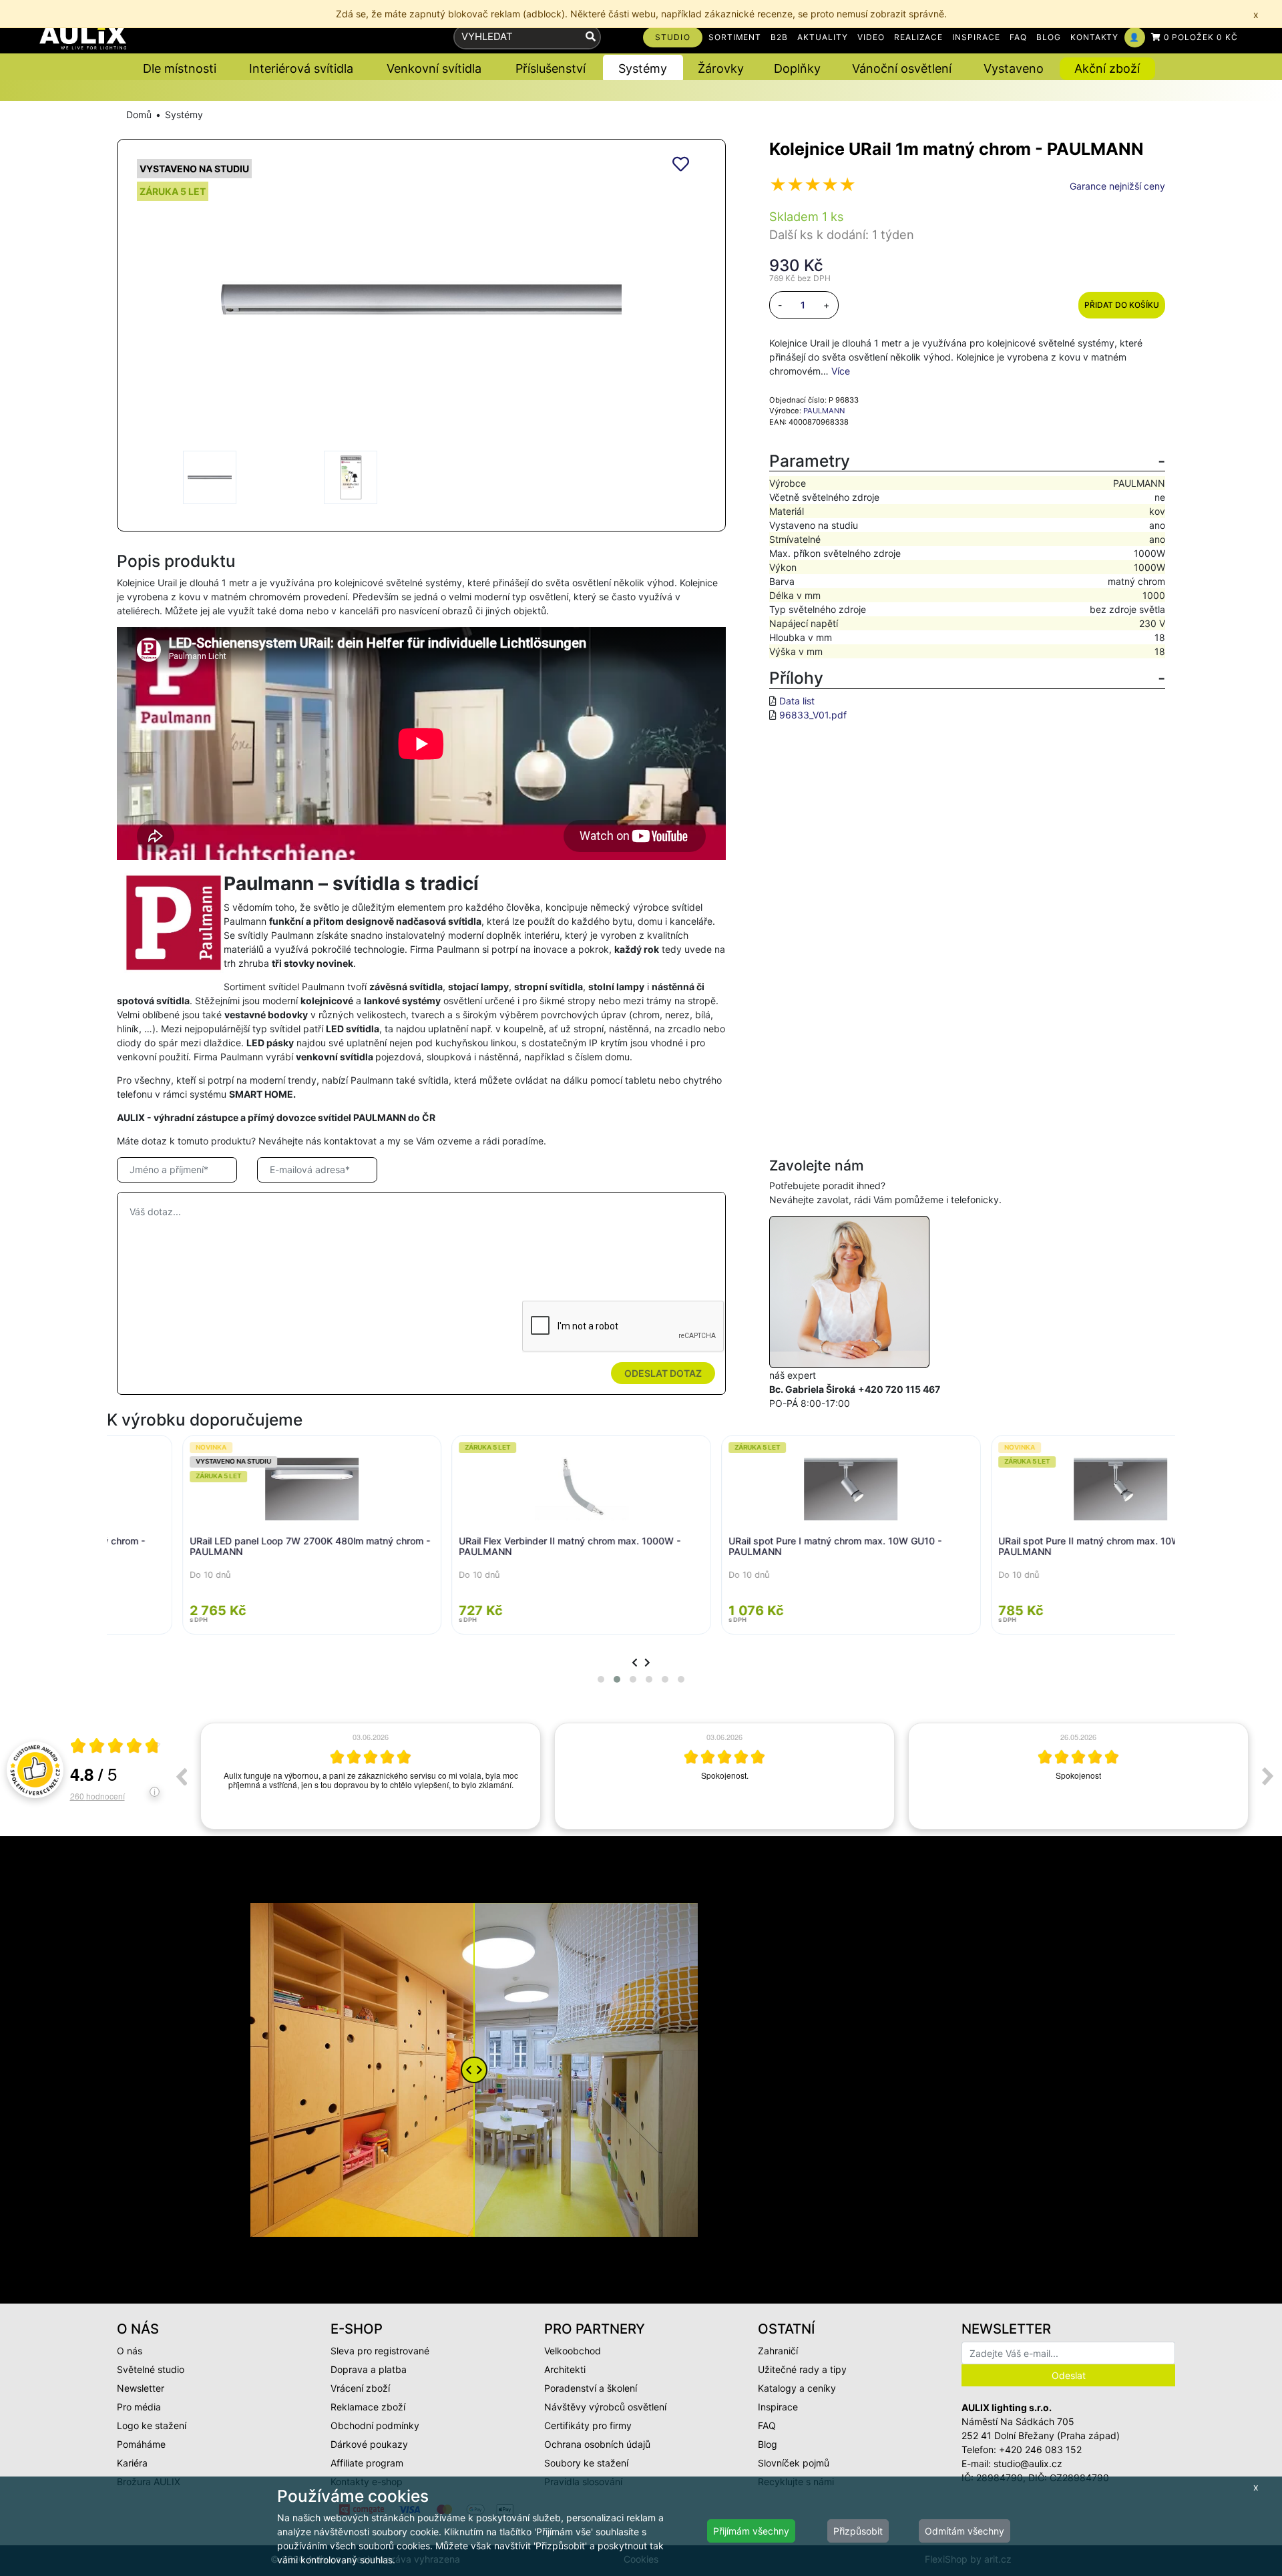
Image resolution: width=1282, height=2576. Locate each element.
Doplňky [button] (797, 68)
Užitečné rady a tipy (802, 2369)
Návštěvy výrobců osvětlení (605, 2407)
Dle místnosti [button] (180, 68)
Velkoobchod (573, 2351)
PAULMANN (824, 411)
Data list (797, 701)
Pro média (139, 2407)
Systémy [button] (643, 68)
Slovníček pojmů (794, 2463)
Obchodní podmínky (375, 2425)
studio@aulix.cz (1028, 2463)
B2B (779, 37)
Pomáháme (141, 2444)
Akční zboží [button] (1107, 68)
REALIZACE (919, 37)
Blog (768, 2444)
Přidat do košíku (1122, 305)
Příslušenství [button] (551, 68)
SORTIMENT (735, 37)
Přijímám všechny (751, 2531)
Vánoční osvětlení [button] (902, 68)
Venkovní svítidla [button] (434, 68)
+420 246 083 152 (1040, 2449)
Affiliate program (367, 2463)
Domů (139, 115)
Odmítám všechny (965, 2531)
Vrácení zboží (360, 2388)
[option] (371, 1776)
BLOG (1049, 37)
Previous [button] (181, 1776)
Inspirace (778, 2407)
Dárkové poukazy (369, 2444)
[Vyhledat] (591, 37)
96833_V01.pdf (813, 715)
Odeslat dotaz (663, 1373)
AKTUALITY (823, 37)
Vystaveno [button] (1014, 68)
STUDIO (673, 37)
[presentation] (635, 1662)
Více (841, 371)
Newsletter (141, 2388)
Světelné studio (151, 2369)
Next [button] (1268, 1776)
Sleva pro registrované (380, 2351)
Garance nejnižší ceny (1117, 186)
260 (97, 1796)
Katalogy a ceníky (797, 2388)
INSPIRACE (976, 37)
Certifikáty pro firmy (588, 2425)
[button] (601, 1679)
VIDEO (871, 37)
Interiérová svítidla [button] (301, 68)
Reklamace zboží (368, 2407)
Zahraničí (778, 2351)
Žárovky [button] (721, 68)
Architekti (565, 2369)
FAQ (1018, 37)
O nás (130, 2351)
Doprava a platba (369, 2369)
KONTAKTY (1095, 37)
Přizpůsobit (858, 2531)
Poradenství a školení (591, 2388)
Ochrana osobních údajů (597, 2444)
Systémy (184, 115)
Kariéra (132, 2463)
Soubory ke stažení (586, 2463)
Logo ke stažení (152, 2425)
